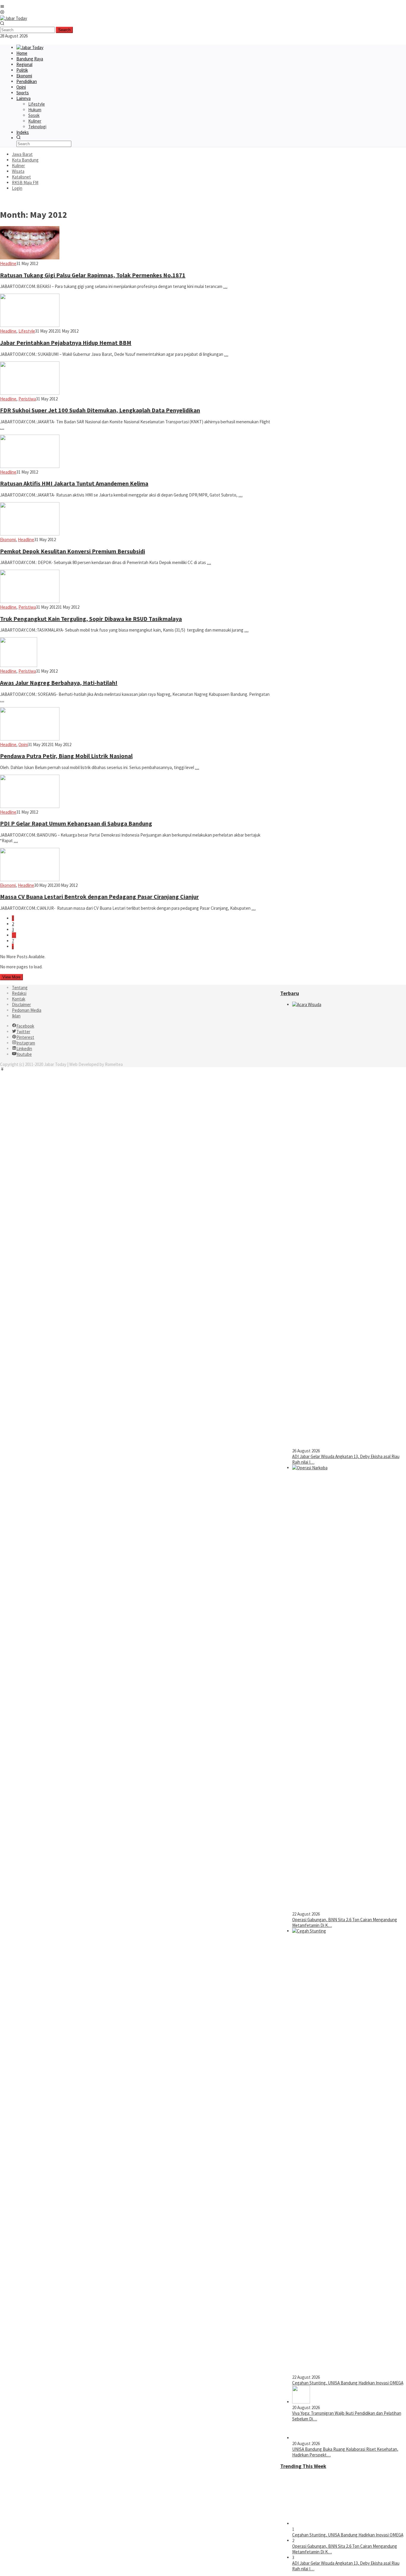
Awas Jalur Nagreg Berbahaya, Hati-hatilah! (59, 683)
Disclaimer (21, 1004)
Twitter (23, 1032)
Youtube (24, 1054)
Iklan (16, 1016)
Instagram (26, 1043)
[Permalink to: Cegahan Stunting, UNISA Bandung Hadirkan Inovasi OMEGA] (337, 2523)
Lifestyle (27, 331)
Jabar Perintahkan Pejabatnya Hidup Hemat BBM (66, 343)
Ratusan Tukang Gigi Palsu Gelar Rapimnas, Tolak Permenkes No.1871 (93, 275)
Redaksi (19, 993)
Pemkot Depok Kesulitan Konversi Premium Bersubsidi (73, 551)
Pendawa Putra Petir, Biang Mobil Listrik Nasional (66, 756)
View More (11, 977)
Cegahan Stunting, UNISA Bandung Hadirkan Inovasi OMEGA (348, 2383)
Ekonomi (8, 540)
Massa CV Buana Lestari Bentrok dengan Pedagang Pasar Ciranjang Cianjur (99, 896)
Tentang (20, 988)
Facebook (25, 1026)
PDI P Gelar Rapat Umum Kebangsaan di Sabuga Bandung (76, 823)
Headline (8, 263)
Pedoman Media (27, 1010)
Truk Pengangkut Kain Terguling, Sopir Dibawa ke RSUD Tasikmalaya (91, 619)
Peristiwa (27, 399)
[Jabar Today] (14, 18)
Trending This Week (303, 2466)
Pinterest (25, 1037)
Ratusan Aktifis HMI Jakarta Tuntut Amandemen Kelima (74, 483)
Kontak (19, 999)
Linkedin (24, 1049)
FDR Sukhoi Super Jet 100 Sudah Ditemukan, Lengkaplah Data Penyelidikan (100, 410)
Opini (23, 744)
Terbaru (290, 993)
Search (64, 30)
